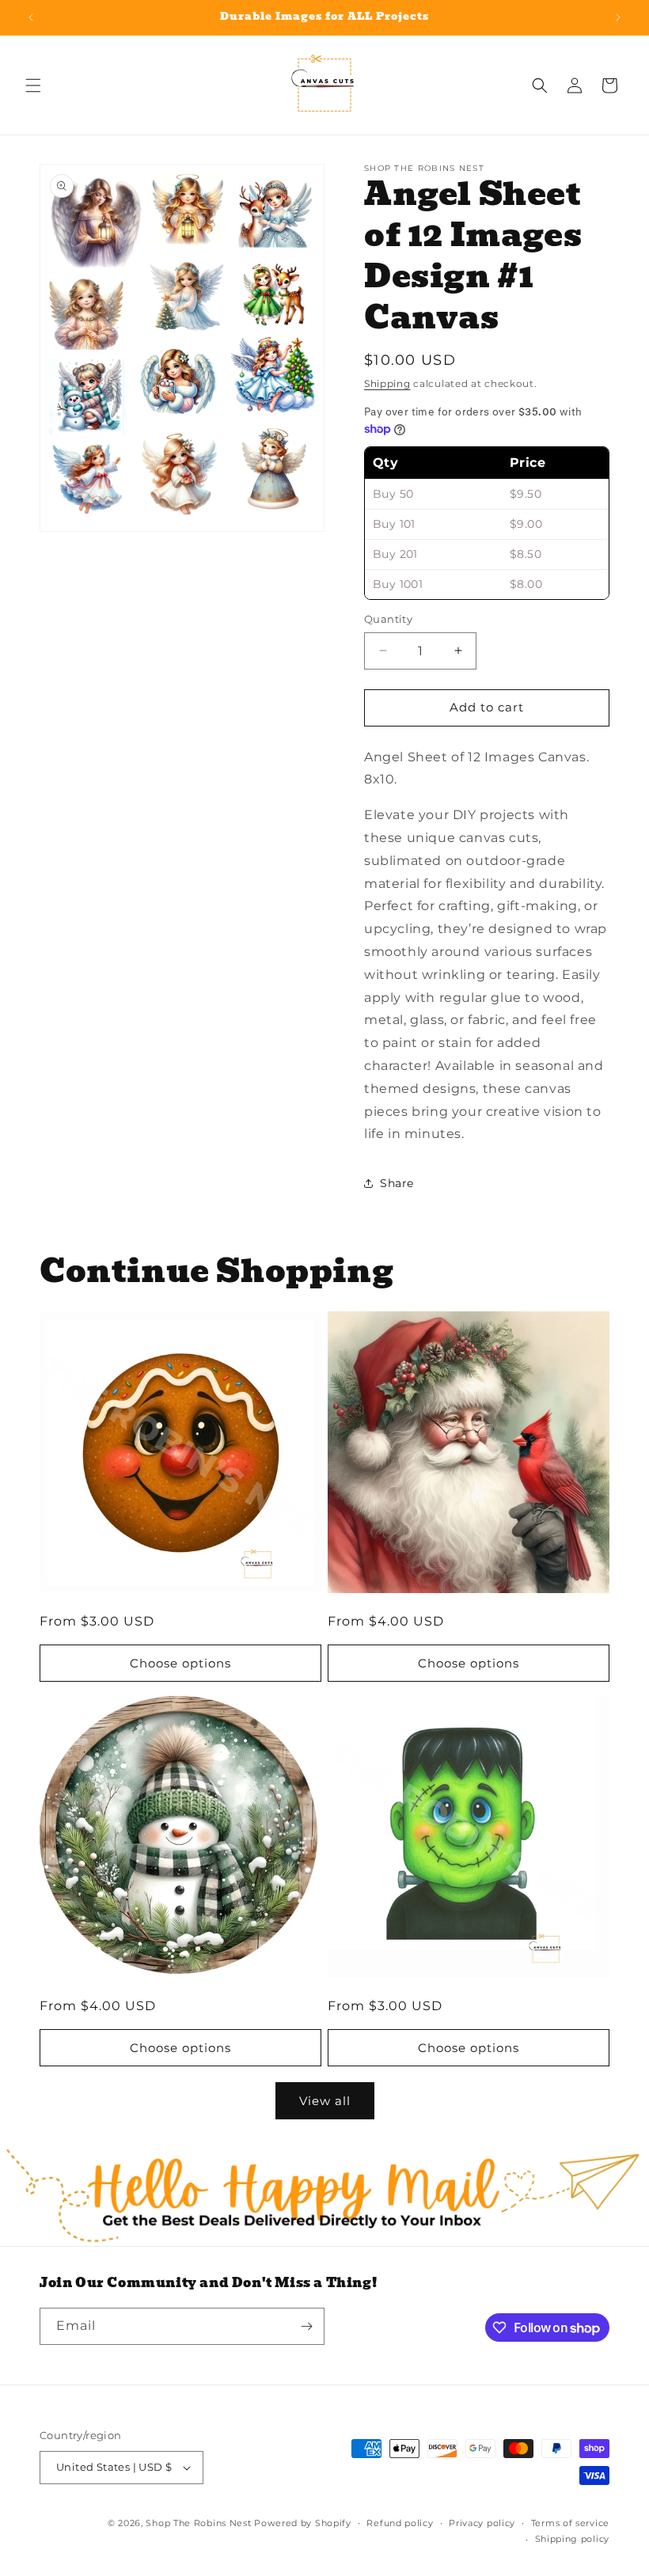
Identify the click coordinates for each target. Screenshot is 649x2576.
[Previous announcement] (31, 17)
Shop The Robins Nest (198, 2523)
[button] (33, 85)
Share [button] (397, 1183)
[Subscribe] (306, 2326)
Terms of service (570, 2523)
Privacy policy (482, 2523)
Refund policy (400, 2523)
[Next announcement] (618, 17)
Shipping (387, 383)
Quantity (388, 619)
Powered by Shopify (303, 2523)
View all (325, 2101)
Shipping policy (573, 2539)
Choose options (180, 1663)
